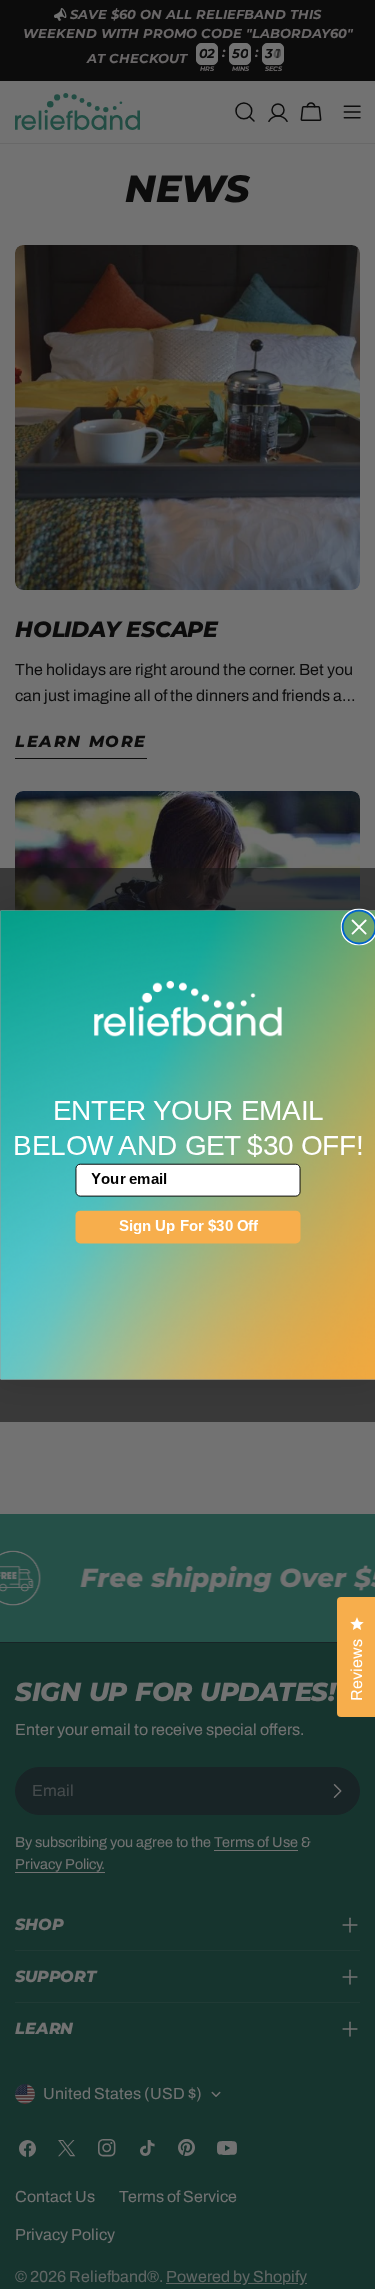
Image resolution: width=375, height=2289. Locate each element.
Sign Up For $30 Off (187, 1226)
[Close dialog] (358, 926)
